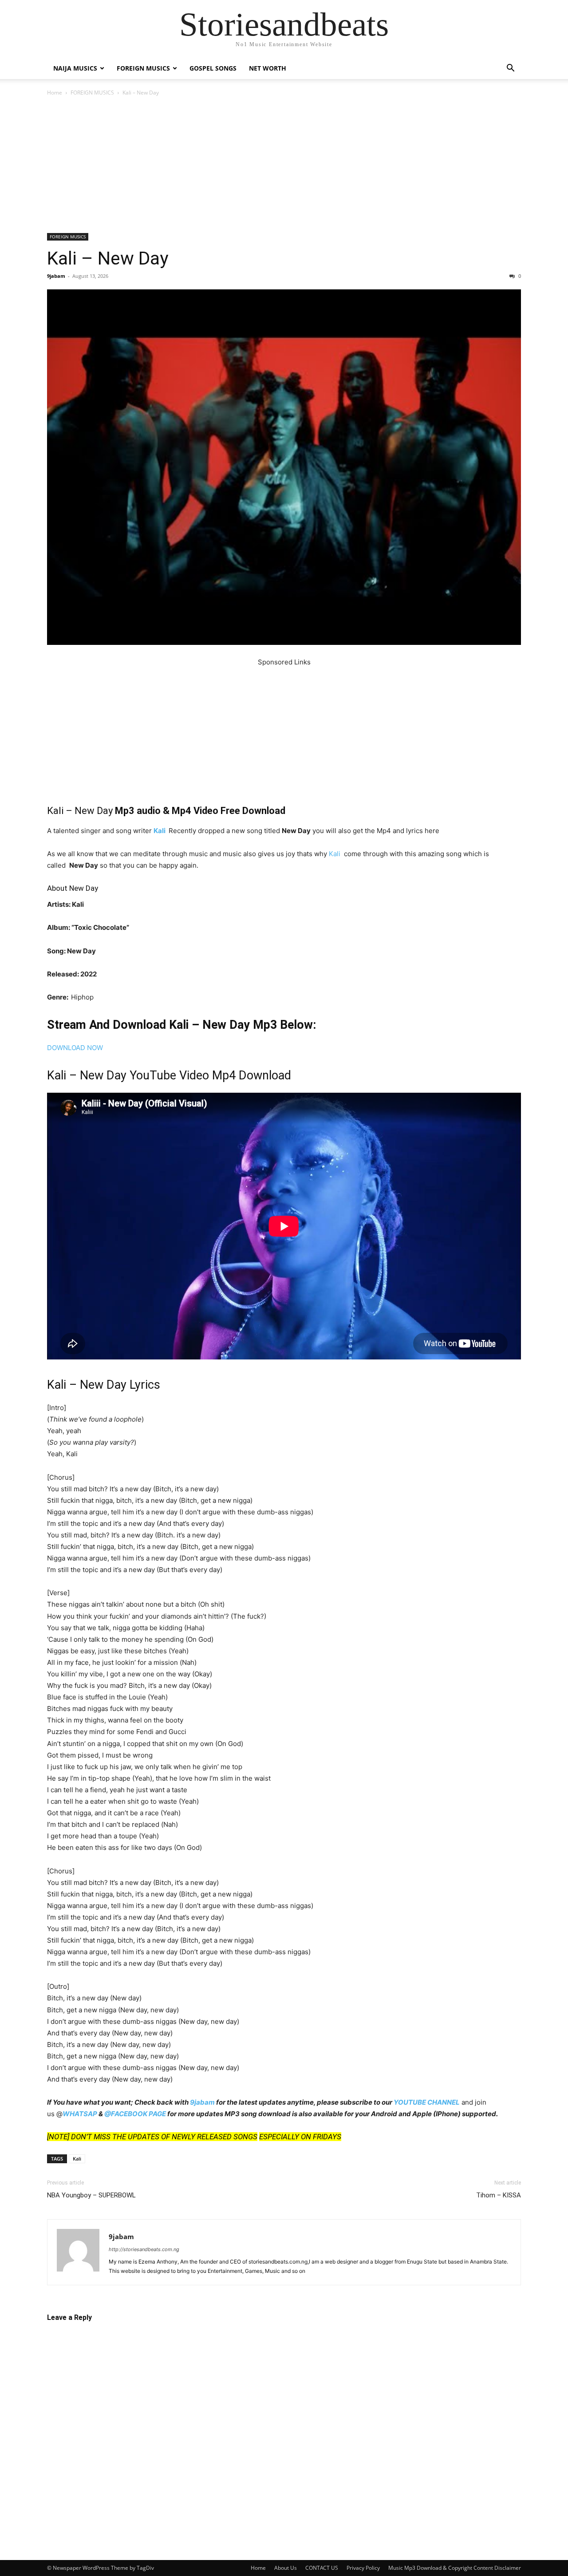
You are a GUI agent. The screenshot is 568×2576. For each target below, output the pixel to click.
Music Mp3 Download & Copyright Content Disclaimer (455, 2568)
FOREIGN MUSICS (143, 68)
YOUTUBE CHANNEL (427, 2102)
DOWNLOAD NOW (75, 1048)
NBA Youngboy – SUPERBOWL (91, 2195)
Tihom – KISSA (499, 2195)
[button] (510, 69)
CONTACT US (322, 2568)
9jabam (56, 276)
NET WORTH (268, 68)
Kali (160, 831)
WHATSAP (80, 2114)
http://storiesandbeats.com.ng (144, 2249)
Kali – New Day (108, 258)
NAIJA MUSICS (75, 68)
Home (55, 93)
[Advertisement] (284, 167)
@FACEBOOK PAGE (135, 2114)
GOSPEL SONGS (213, 68)
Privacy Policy (363, 2568)
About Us (286, 2568)
